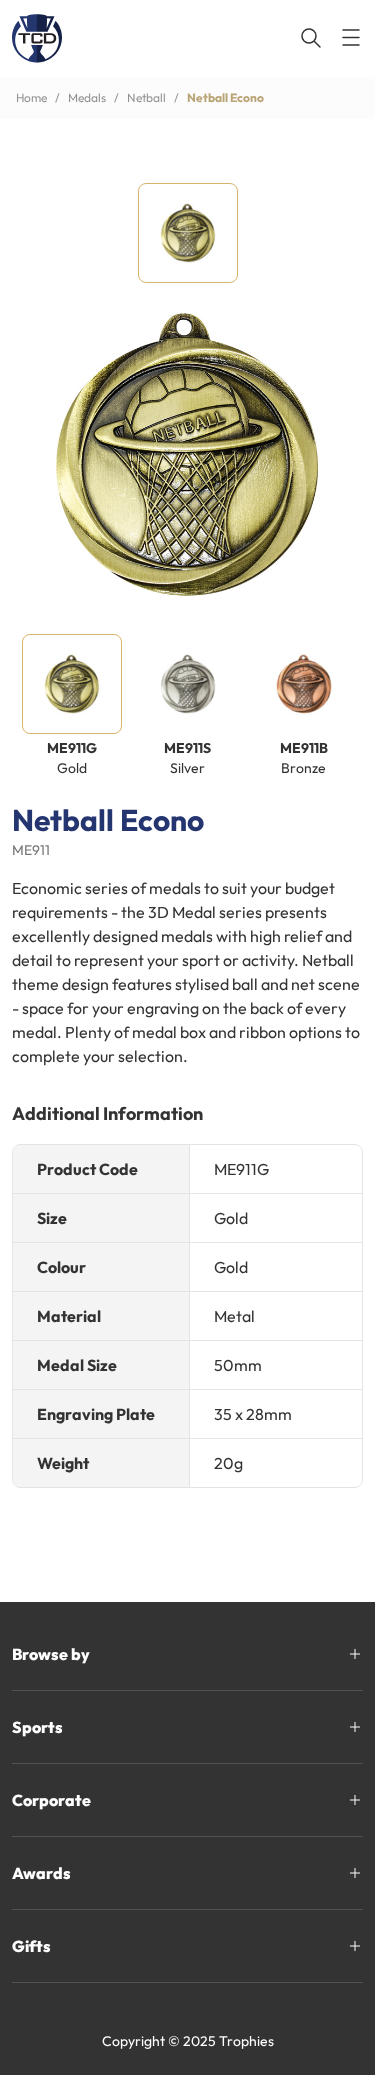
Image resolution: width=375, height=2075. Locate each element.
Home (31, 97)
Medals (87, 97)
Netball (146, 97)
